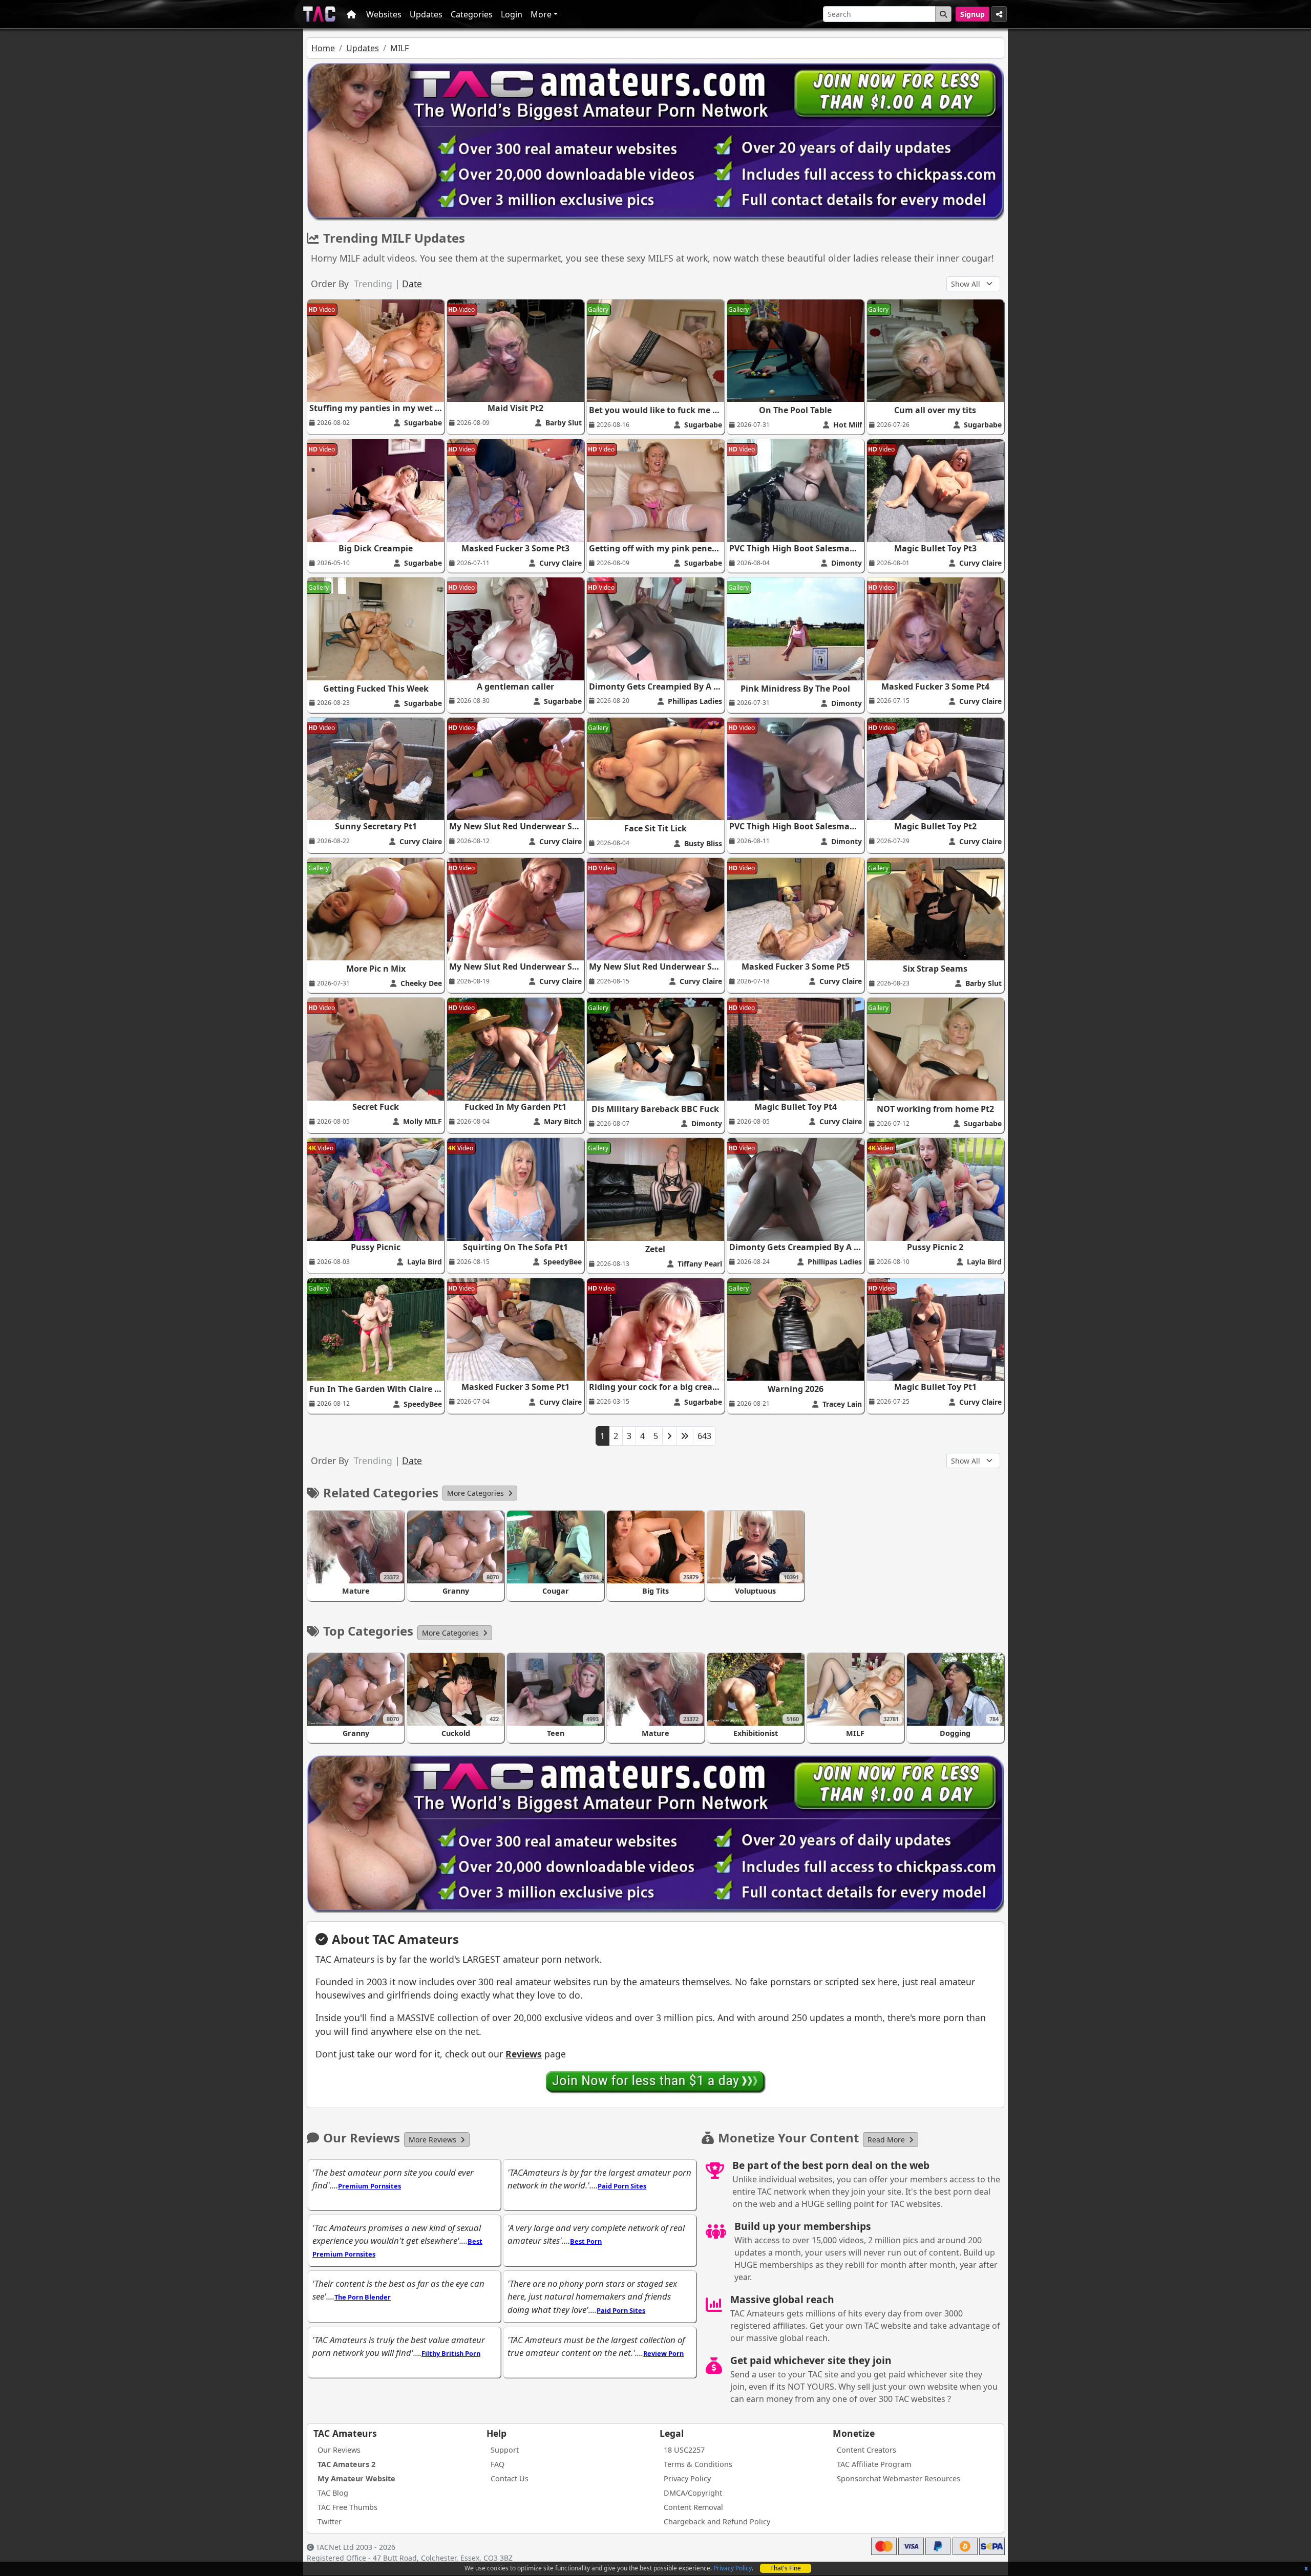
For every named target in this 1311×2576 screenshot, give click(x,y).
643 (704, 1436)
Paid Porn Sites (622, 2186)
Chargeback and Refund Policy (717, 2521)
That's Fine (786, 2568)
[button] (480, 1493)
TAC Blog (333, 2493)
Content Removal (693, 2507)
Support (505, 2450)
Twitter (330, 2521)
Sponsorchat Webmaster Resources (898, 2478)
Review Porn (663, 2353)
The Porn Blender (363, 2297)
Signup (972, 14)
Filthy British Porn (451, 2353)
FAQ (498, 2464)
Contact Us (510, 2478)
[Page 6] (685, 1436)
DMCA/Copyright (693, 2493)
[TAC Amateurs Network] (319, 14)
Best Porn (586, 2241)
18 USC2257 (684, 2450)
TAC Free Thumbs (347, 2507)
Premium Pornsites (369, 2186)
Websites (384, 14)
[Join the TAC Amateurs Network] (656, 2081)
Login (512, 14)
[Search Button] (943, 14)
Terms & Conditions (698, 2464)
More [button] (541, 14)
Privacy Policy (733, 2568)
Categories (472, 14)
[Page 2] (669, 1436)
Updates (426, 14)
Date (412, 284)
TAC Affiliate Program (874, 2464)
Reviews (524, 2054)
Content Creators (866, 2450)
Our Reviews (339, 2450)
